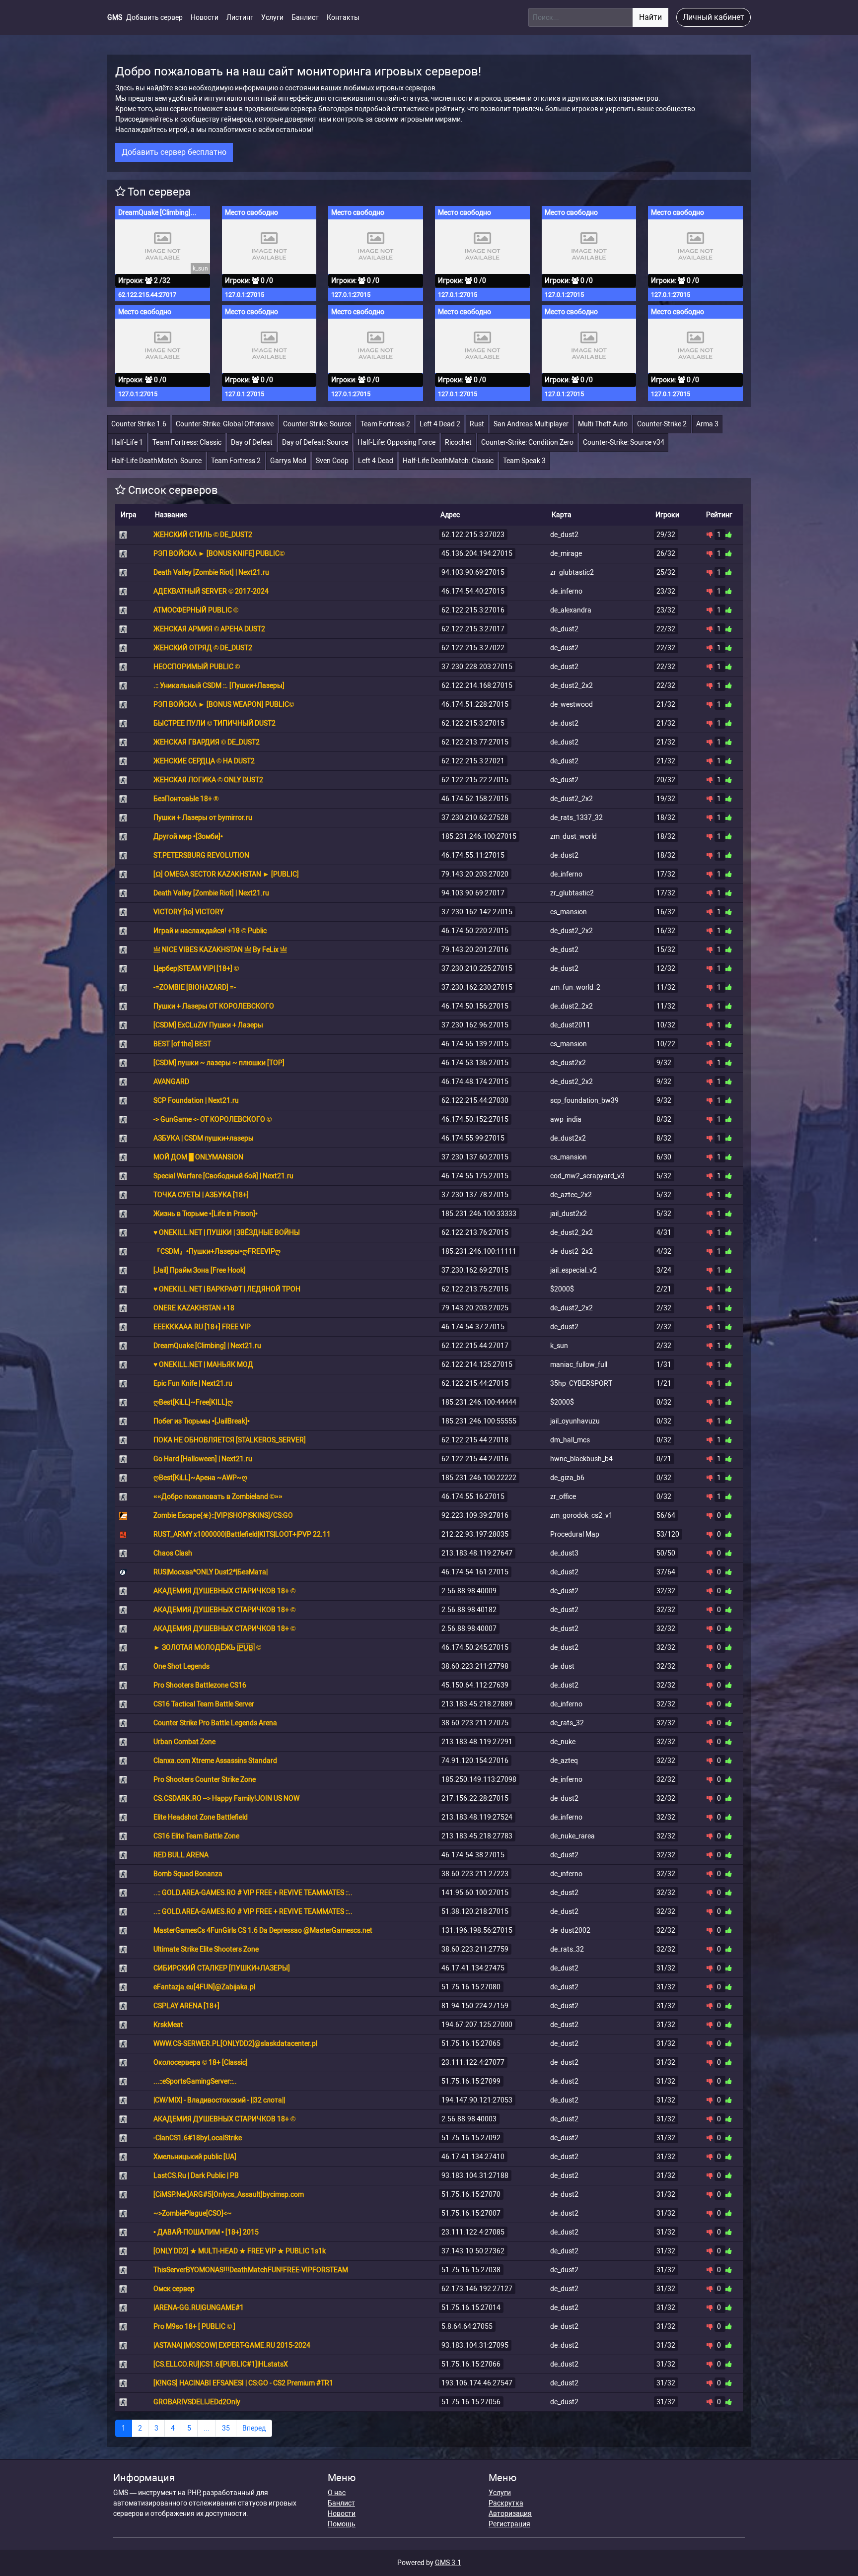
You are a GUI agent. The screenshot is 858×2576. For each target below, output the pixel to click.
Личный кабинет (714, 17)
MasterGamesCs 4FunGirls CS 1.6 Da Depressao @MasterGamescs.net (263, 1930)
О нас (337, 2493)
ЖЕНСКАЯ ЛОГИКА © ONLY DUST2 (208, 780)
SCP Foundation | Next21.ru (196, 1100)
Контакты (343, 17)
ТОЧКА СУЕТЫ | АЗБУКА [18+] (201, 1195)
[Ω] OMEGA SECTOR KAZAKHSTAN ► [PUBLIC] (226, 874)
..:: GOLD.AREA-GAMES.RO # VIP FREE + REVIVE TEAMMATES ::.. (253, 1893)
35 (226, 2428)
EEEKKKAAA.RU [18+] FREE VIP (202, 1327)
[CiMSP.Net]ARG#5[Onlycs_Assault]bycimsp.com (229, 2194)
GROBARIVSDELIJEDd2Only (197, 2402)
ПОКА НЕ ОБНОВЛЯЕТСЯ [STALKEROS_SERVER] (230, 1440)
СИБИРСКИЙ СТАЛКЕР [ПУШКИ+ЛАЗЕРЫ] (222, 1968)
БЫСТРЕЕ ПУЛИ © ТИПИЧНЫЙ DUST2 (214, 723)
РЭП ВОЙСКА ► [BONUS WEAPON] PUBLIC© (224, 704)
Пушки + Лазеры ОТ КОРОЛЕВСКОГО (214, 1006)
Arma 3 (707, 424)
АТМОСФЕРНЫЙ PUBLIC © (196, 610)
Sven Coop (332, 461)
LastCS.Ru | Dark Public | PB (196, 2175)
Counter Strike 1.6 (139, 424)
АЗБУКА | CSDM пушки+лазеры (204, 1138)
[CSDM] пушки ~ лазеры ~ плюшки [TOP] (219, 1063)
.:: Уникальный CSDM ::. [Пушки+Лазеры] (219, 685)
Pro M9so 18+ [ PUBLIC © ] (194, 2326)
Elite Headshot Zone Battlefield (201, 1817)
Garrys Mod (288, 461)
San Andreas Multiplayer (531, 424)
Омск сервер (174, 2289)
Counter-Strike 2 (662, 424)
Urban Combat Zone (184, 1742)
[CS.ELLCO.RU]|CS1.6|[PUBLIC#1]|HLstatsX (221, 2364)
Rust (477, 424)
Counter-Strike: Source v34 (624, 442)
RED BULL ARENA (181, 1855)
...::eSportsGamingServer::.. (195, 2081)
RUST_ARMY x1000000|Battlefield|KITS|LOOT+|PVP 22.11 (242, 1534)
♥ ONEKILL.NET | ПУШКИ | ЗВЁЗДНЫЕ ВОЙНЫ (227, 1232)
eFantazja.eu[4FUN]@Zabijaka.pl (204, 1987)
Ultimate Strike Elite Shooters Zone (206, 1949)
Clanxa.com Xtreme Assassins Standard (215, 1761)
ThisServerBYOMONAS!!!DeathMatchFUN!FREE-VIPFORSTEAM (251, 2270)
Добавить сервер (154, 17)
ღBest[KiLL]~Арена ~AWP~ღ (200, 1478)
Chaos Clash (173, 1553)
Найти (650, 17)
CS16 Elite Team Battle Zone (196, 1836)
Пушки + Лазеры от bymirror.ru (203, 817)
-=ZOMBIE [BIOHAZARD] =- (195, 987)
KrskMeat (168, 2025)
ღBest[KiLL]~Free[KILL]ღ (193, 1402)
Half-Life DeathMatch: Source (156, 461)
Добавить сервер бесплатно (174, 152)
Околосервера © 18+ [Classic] (201, 2062)
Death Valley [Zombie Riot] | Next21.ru (211, 572)
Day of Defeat (252, 442)
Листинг (240, 17)
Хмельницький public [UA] (195, 2157)
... (207, 2428)
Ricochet (458, 442)
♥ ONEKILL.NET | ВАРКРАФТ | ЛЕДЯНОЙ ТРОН (227, 1289)
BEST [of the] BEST (182, 1044)
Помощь (342, 2524)
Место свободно (251, 212)
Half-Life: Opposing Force (396, 442)
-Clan (198, 2138)
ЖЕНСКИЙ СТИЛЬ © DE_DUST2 (203, 535)
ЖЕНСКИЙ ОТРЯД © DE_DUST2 (203, 648)
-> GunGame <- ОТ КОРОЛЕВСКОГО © (213, 1119)
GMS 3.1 (448, 2563)
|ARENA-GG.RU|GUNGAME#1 (199, 2307)
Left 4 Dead (376, 461)
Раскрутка (506, 2503)
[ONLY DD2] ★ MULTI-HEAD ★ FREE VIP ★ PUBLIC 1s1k (240, 2251)
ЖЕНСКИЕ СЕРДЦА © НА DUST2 (204, 761)
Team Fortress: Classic (187, 442)
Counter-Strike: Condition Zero (527, 442)
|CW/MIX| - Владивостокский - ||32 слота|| (219, 2100)
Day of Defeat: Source (315, 442)
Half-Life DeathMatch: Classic (448, 461)
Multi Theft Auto (603, 424)
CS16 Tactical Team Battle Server (204, 1704)
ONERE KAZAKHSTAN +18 (194, 1308)
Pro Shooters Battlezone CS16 (200, 1685)
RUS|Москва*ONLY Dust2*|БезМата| (211, 1572)
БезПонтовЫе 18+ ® (186, 799)
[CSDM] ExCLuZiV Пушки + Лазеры (208, 1025)
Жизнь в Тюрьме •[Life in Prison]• (206, 1214)
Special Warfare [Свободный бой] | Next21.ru (223, 1176)
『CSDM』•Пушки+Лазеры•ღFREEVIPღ (217, 1251)
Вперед (254, 2428)
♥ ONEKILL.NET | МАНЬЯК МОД (203, 1364)
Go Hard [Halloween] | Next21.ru (203, 1459)
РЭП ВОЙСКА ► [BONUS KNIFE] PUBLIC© (219, 553)
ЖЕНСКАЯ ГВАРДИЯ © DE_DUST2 (207, 742)
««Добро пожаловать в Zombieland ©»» (218, 1496)
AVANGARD (171, 1082)
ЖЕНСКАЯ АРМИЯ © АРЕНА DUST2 (209, 629)
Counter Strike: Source (317, 424)
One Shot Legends (181, 1666)
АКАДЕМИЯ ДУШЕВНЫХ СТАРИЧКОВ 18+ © (224, 1591)
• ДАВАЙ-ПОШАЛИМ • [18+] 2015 (206, 2232)
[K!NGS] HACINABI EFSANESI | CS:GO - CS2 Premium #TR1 (243, 2383)
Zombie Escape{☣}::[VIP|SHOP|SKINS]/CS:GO (223, 1515)
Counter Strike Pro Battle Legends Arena (215, 1723)
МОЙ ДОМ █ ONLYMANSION (198, 1157)
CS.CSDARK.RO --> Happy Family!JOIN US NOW (226, 1798)
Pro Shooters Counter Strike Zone (205, 1779)
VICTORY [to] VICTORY (188, 912)
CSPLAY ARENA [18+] (186, 2006)
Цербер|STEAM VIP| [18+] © (196, 968)
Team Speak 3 (524, 461)
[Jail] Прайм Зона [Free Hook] (200, 1270)
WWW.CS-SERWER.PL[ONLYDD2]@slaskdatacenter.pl (235, 2043)
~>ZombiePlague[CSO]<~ (193, 2213)
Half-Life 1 (127, 442)
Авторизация (510, 2513)
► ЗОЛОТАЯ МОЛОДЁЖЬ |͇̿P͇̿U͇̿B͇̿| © (207, 1647)
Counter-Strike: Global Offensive (225, 424)
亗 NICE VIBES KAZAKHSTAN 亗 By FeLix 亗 (220, 949)
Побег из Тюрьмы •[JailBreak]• (202, 1421)
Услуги (272, 17)
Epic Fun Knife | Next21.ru (193, 1383)
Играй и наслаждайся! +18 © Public (210, 931)
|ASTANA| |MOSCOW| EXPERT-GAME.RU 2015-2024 (232, 2345)
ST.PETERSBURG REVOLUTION (201, 855)
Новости (205, 17)
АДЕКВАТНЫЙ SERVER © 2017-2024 (211, 591)
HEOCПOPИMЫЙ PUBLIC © (197, 667)
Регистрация (509, 2524)
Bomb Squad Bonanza (188, 1874)
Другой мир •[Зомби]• (188, 836)
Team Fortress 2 (385, 424)
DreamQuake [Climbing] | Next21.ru (159, 212)
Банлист (305, 17)
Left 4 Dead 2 (440, 424)
